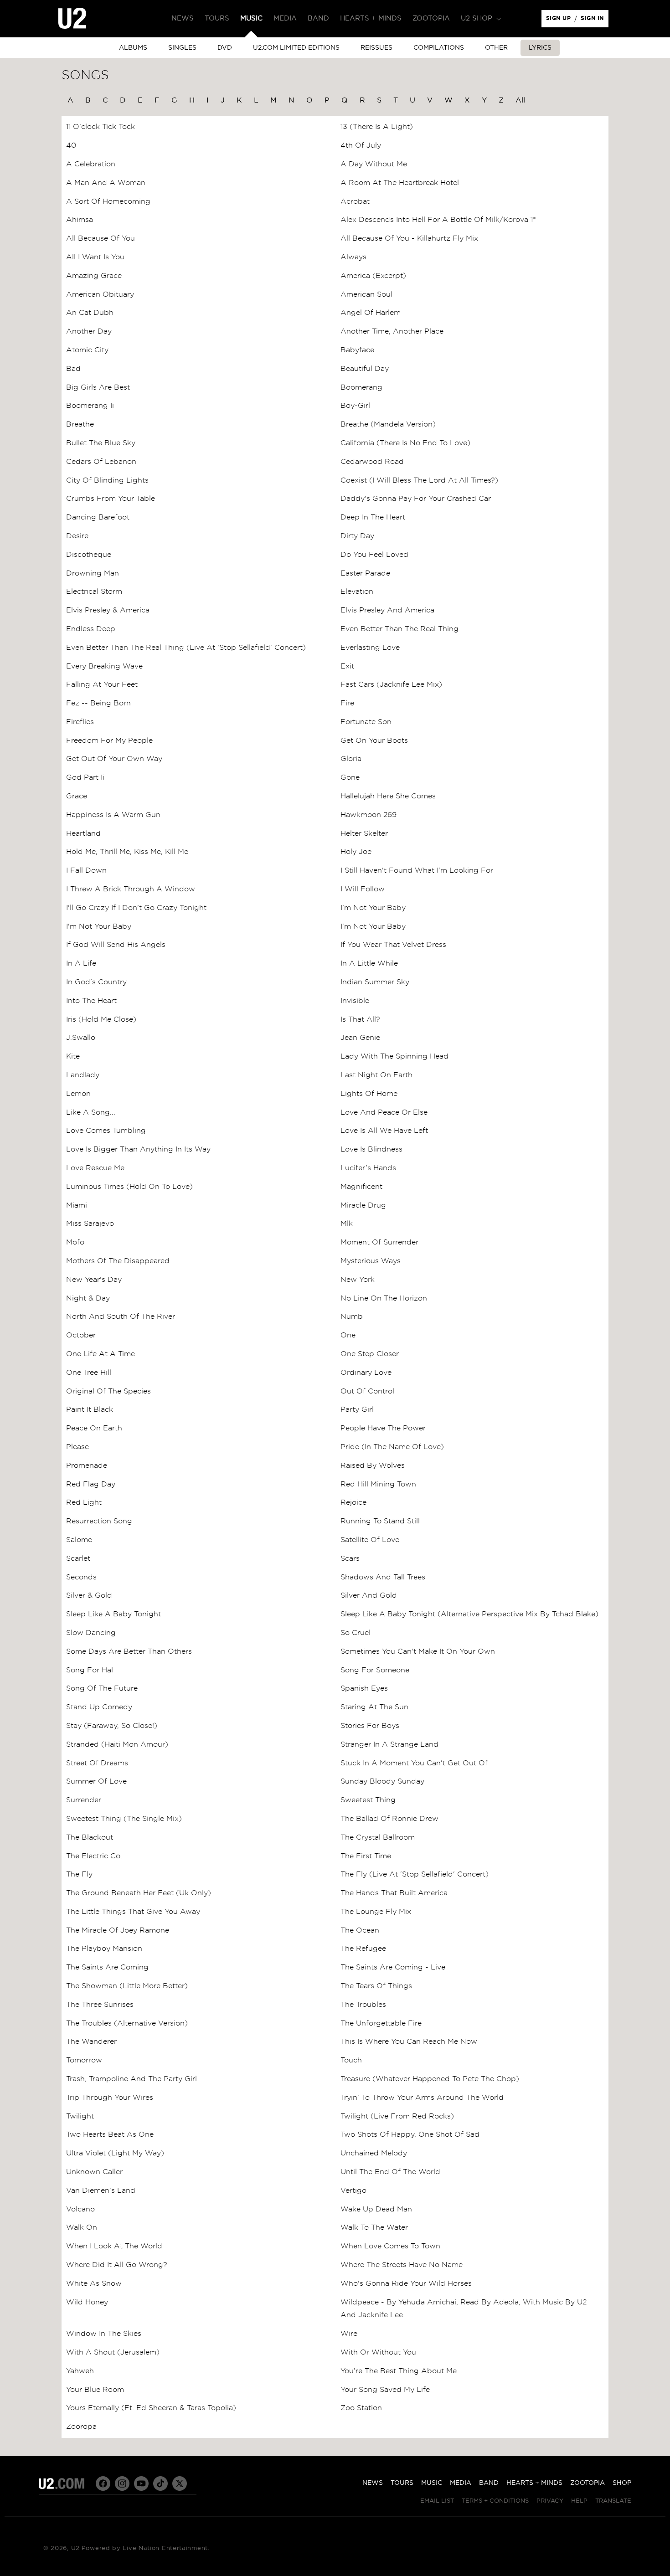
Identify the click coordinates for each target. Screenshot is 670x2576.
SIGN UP (560, 21)
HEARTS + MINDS (534, 2483)
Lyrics (540, 48)
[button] (480, 19)
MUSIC (432, 2483)
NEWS (373, 2483)
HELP (579, 2501)
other (496, 48)
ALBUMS (133, 48)
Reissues (376, 48)
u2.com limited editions (296, 48)
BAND (489, 2483)
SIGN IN (595, 21)
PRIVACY (550, 2501)
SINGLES (182, 48)
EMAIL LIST (437, 2501)
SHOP (622, 2483)
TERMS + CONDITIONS (495, 2501)
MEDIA (461, 2483)
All (520, 100)
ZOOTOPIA (588, 2483)
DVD (225, 48)
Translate (613, 2501)
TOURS (402, 2483)
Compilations (439, 48)
